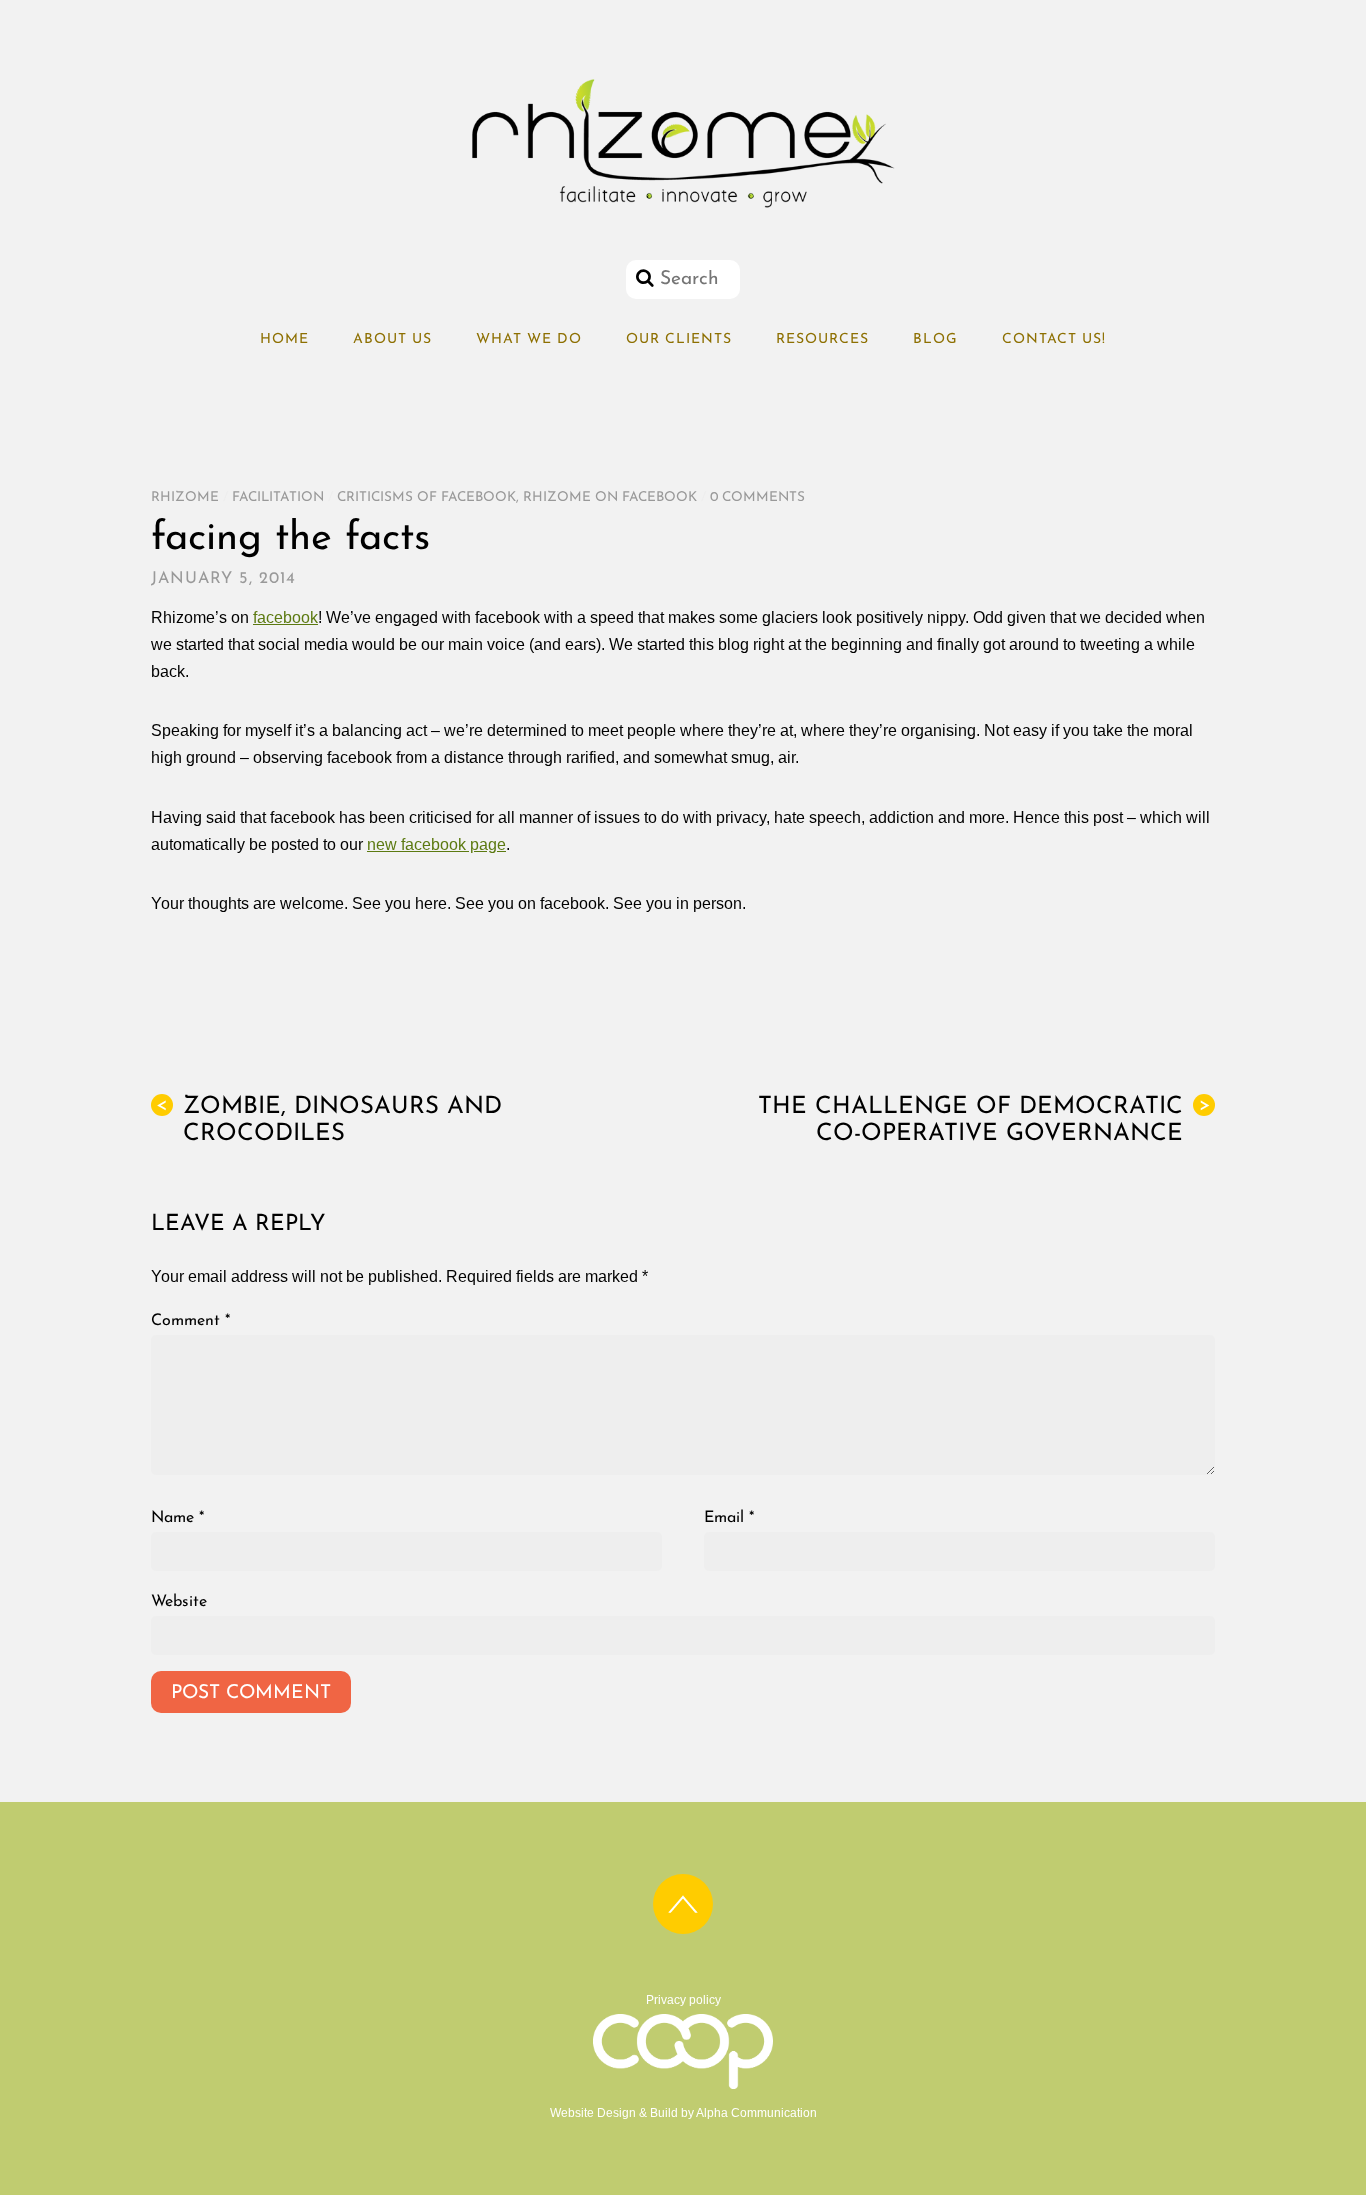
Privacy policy (683, 2000)
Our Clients (679, 339)
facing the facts (290, 539)
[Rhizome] (683, 208)
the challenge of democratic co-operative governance (984, 1120)
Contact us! (1054, 339)
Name (177, 1518)
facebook (285, 617)
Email (729, 1518)
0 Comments (757, 497)
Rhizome (185, 497)
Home (284, 339)
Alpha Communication (756, 2113)
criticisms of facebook (426, 497)
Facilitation (278, 497)
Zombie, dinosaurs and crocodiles (329, 1120)
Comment (190, 1321)
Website (179, 1602)
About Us (392, 339)
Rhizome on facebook (610, 497)
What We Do (529, 339)
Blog (935, 339)
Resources (822, 339)
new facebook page (436, 844)
